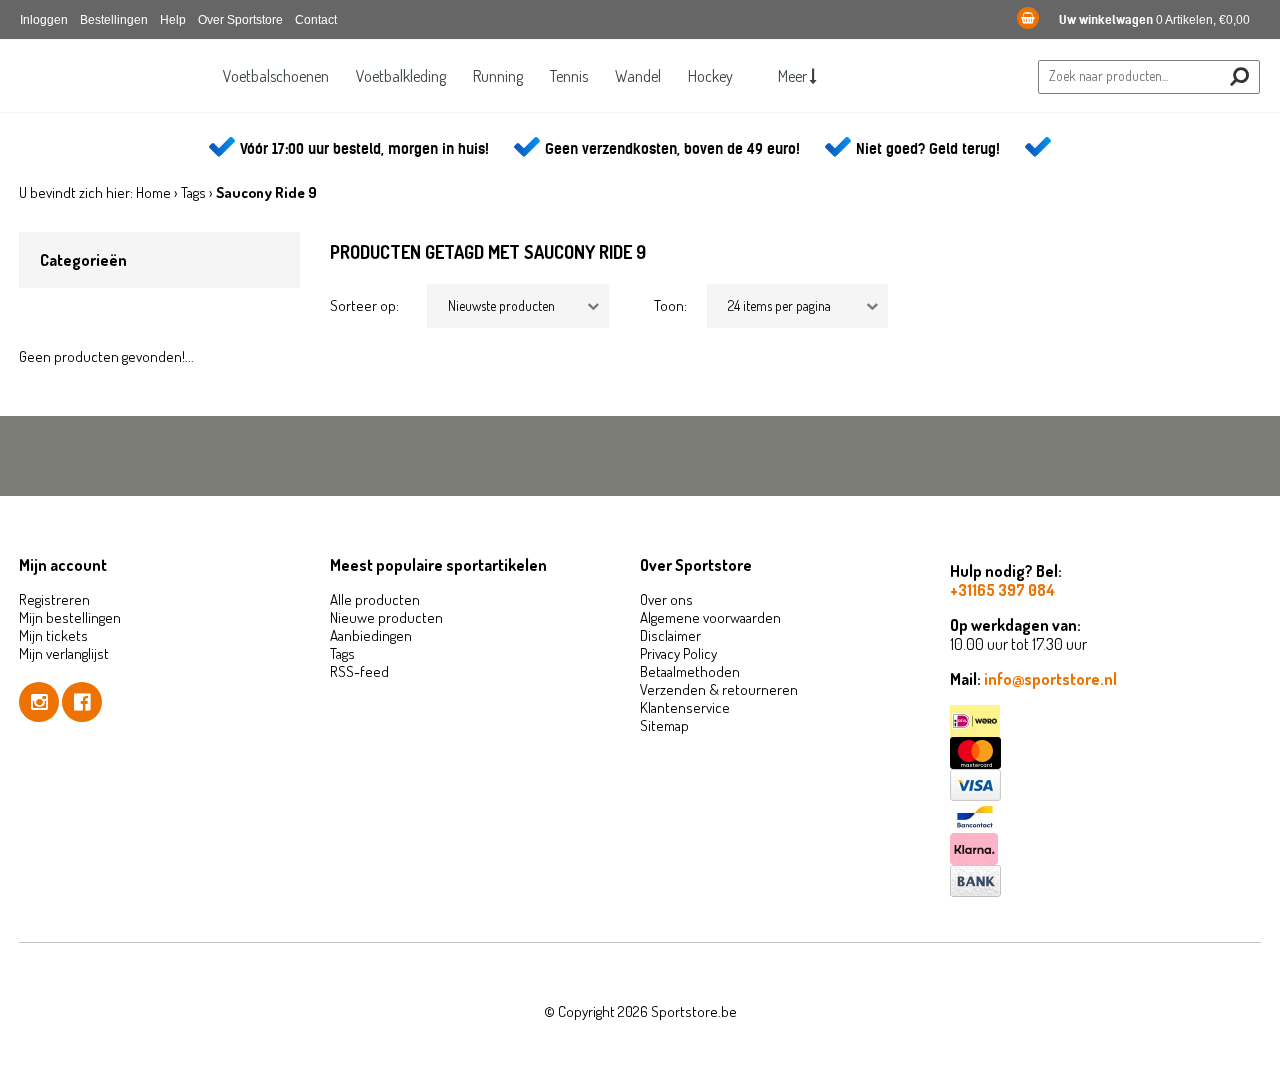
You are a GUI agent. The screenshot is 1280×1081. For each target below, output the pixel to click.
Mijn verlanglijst (64, 653)
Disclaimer (670, 635)
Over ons (666, 599)
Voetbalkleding (401, 76)
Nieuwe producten (386, 617)
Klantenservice (685, 707)
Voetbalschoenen (276, 76)
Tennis (569, 76)
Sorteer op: (364, 305)
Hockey (710, 76)
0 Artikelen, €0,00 (1154, 20)
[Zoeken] (1239, 76)
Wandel (638, 76)
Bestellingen (114, 20)
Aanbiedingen (371, 635)
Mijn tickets (53, 635)
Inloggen (44, 20)
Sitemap (664, 725)
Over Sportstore (240, 20)
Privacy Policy (678, 653)
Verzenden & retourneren (719, 689)
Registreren (54, 599)
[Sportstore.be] (115, 91)
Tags (193, 192)
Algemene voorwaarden (710, 617)
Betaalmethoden (690, 671)
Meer (794, 76)
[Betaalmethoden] (1105, 721)
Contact (316, 20)
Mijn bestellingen (70, 617)
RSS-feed (359, 671)
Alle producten (375, 599)
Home (153, 192)
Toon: (670, 305)
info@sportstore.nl (1050, 679)
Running (498, 76)
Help (173, 20)
